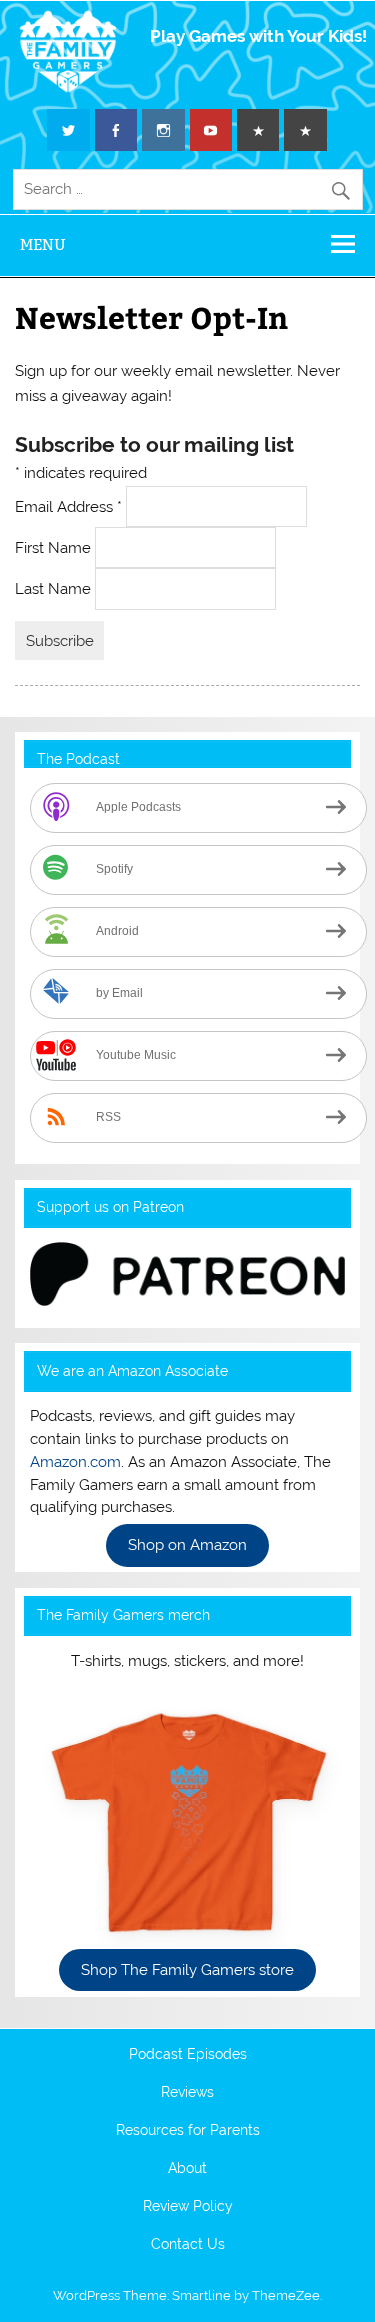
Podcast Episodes (188, 2055)
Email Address (68, 506)
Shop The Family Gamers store (187, 1970)
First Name (55, 548)
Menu (43, 244)
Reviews (187, 2093)
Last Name (55, 589)
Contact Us (188, 2245)
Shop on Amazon (187, 1545)
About (187, 2169)
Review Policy (188, 2207)
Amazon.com (75, 1462)
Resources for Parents (188, 2131)
